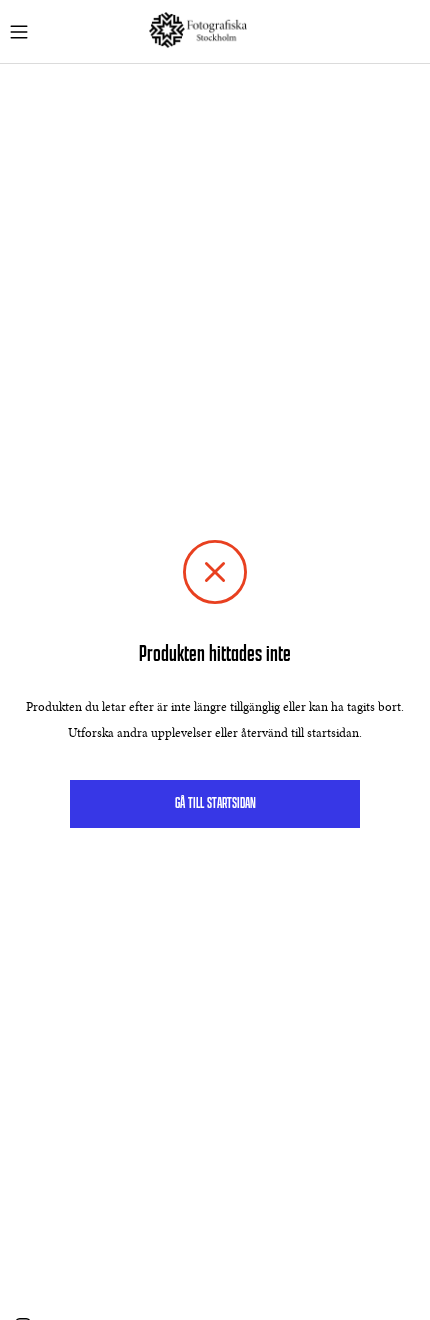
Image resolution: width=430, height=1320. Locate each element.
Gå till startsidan (215, 803)
